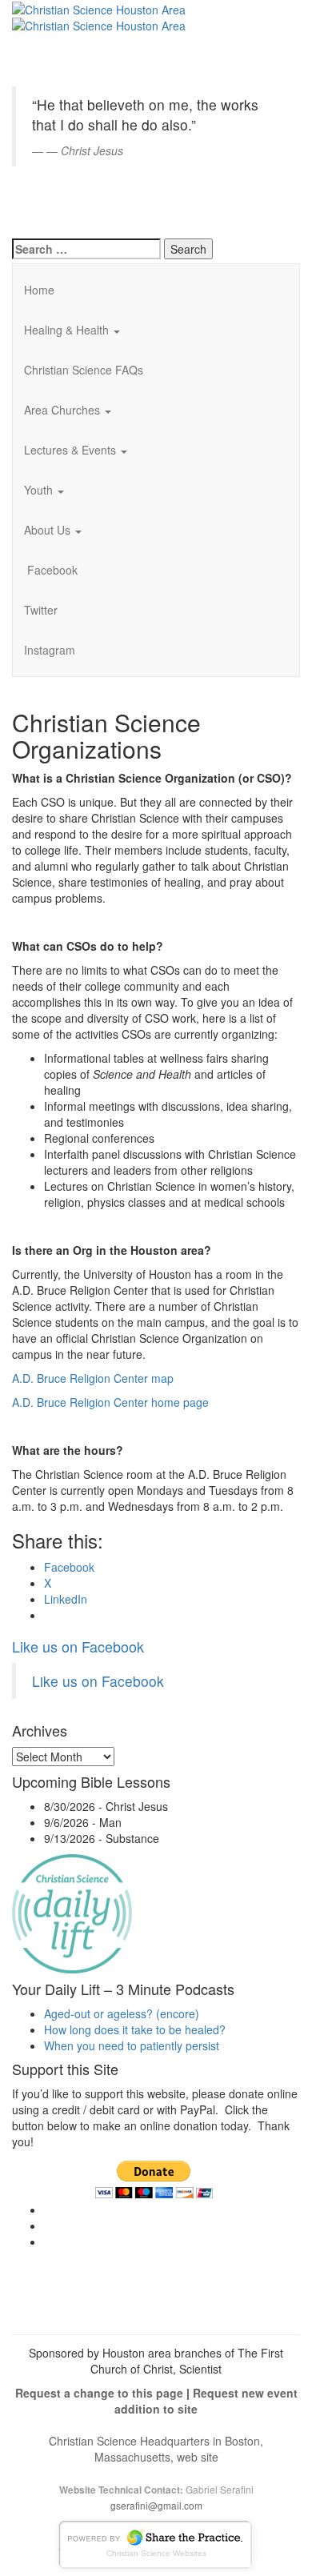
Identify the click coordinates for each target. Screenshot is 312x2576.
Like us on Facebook (78, 1646)
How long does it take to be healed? (135, 2029)
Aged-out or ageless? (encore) (122, 2013)
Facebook (51, 570)
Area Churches (64, 410)
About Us (49, 530)
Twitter (41, 610)
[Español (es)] (52, 203)
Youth (40, 490)
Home (39, 290)
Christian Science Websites (156, 2553)
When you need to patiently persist (132, 2045)
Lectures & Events (72, 450)
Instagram (50, 650)
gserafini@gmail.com (156, 2505)
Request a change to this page (99, 2393)
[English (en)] (52, 19)
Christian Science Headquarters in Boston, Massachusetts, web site (156, 2449)
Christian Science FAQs (84, 370)
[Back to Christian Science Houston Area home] (99, 8)
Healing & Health (68, 330)
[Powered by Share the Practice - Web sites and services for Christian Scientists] (156, 2542)
